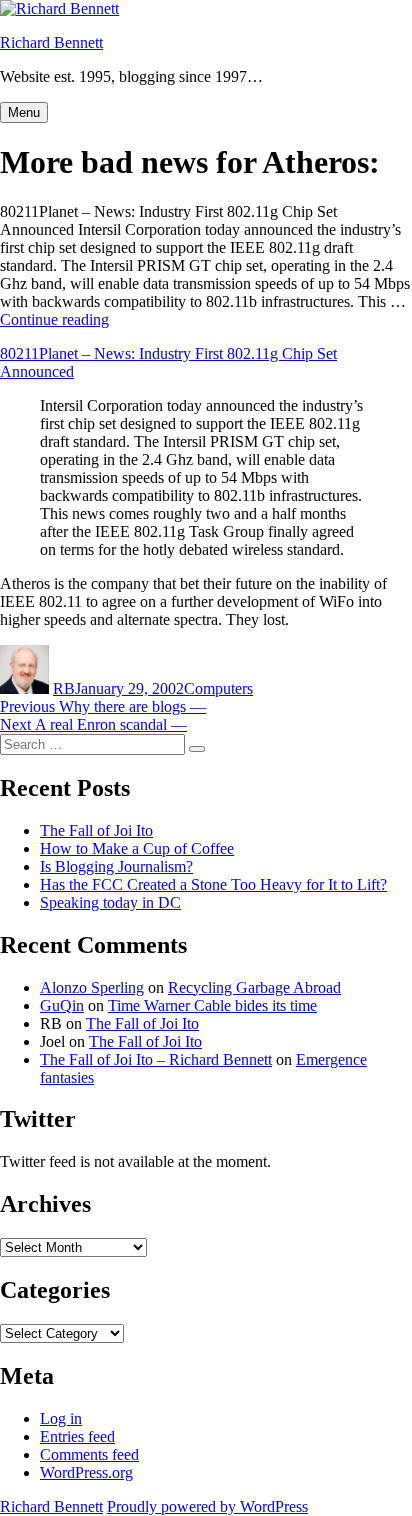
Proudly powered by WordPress (207, 1506)
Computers (218, 688)
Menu (24, 112)
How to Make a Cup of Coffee (137, 848)
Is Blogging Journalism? (116, 866)
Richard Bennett (51, 42)
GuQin (62, 1005)
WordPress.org (86, 1472)
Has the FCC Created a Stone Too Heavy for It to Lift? (213, 884)
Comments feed (89, 1454)
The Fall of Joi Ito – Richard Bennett (156, 1059)
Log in (61, 1418)
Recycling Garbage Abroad (254, 987)
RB (64, 688)
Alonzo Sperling (92, 987)
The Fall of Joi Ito (96, 830)
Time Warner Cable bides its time (212, 1005)
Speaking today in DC (110, 902)
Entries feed (77, 1436)
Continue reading (54, 319)
